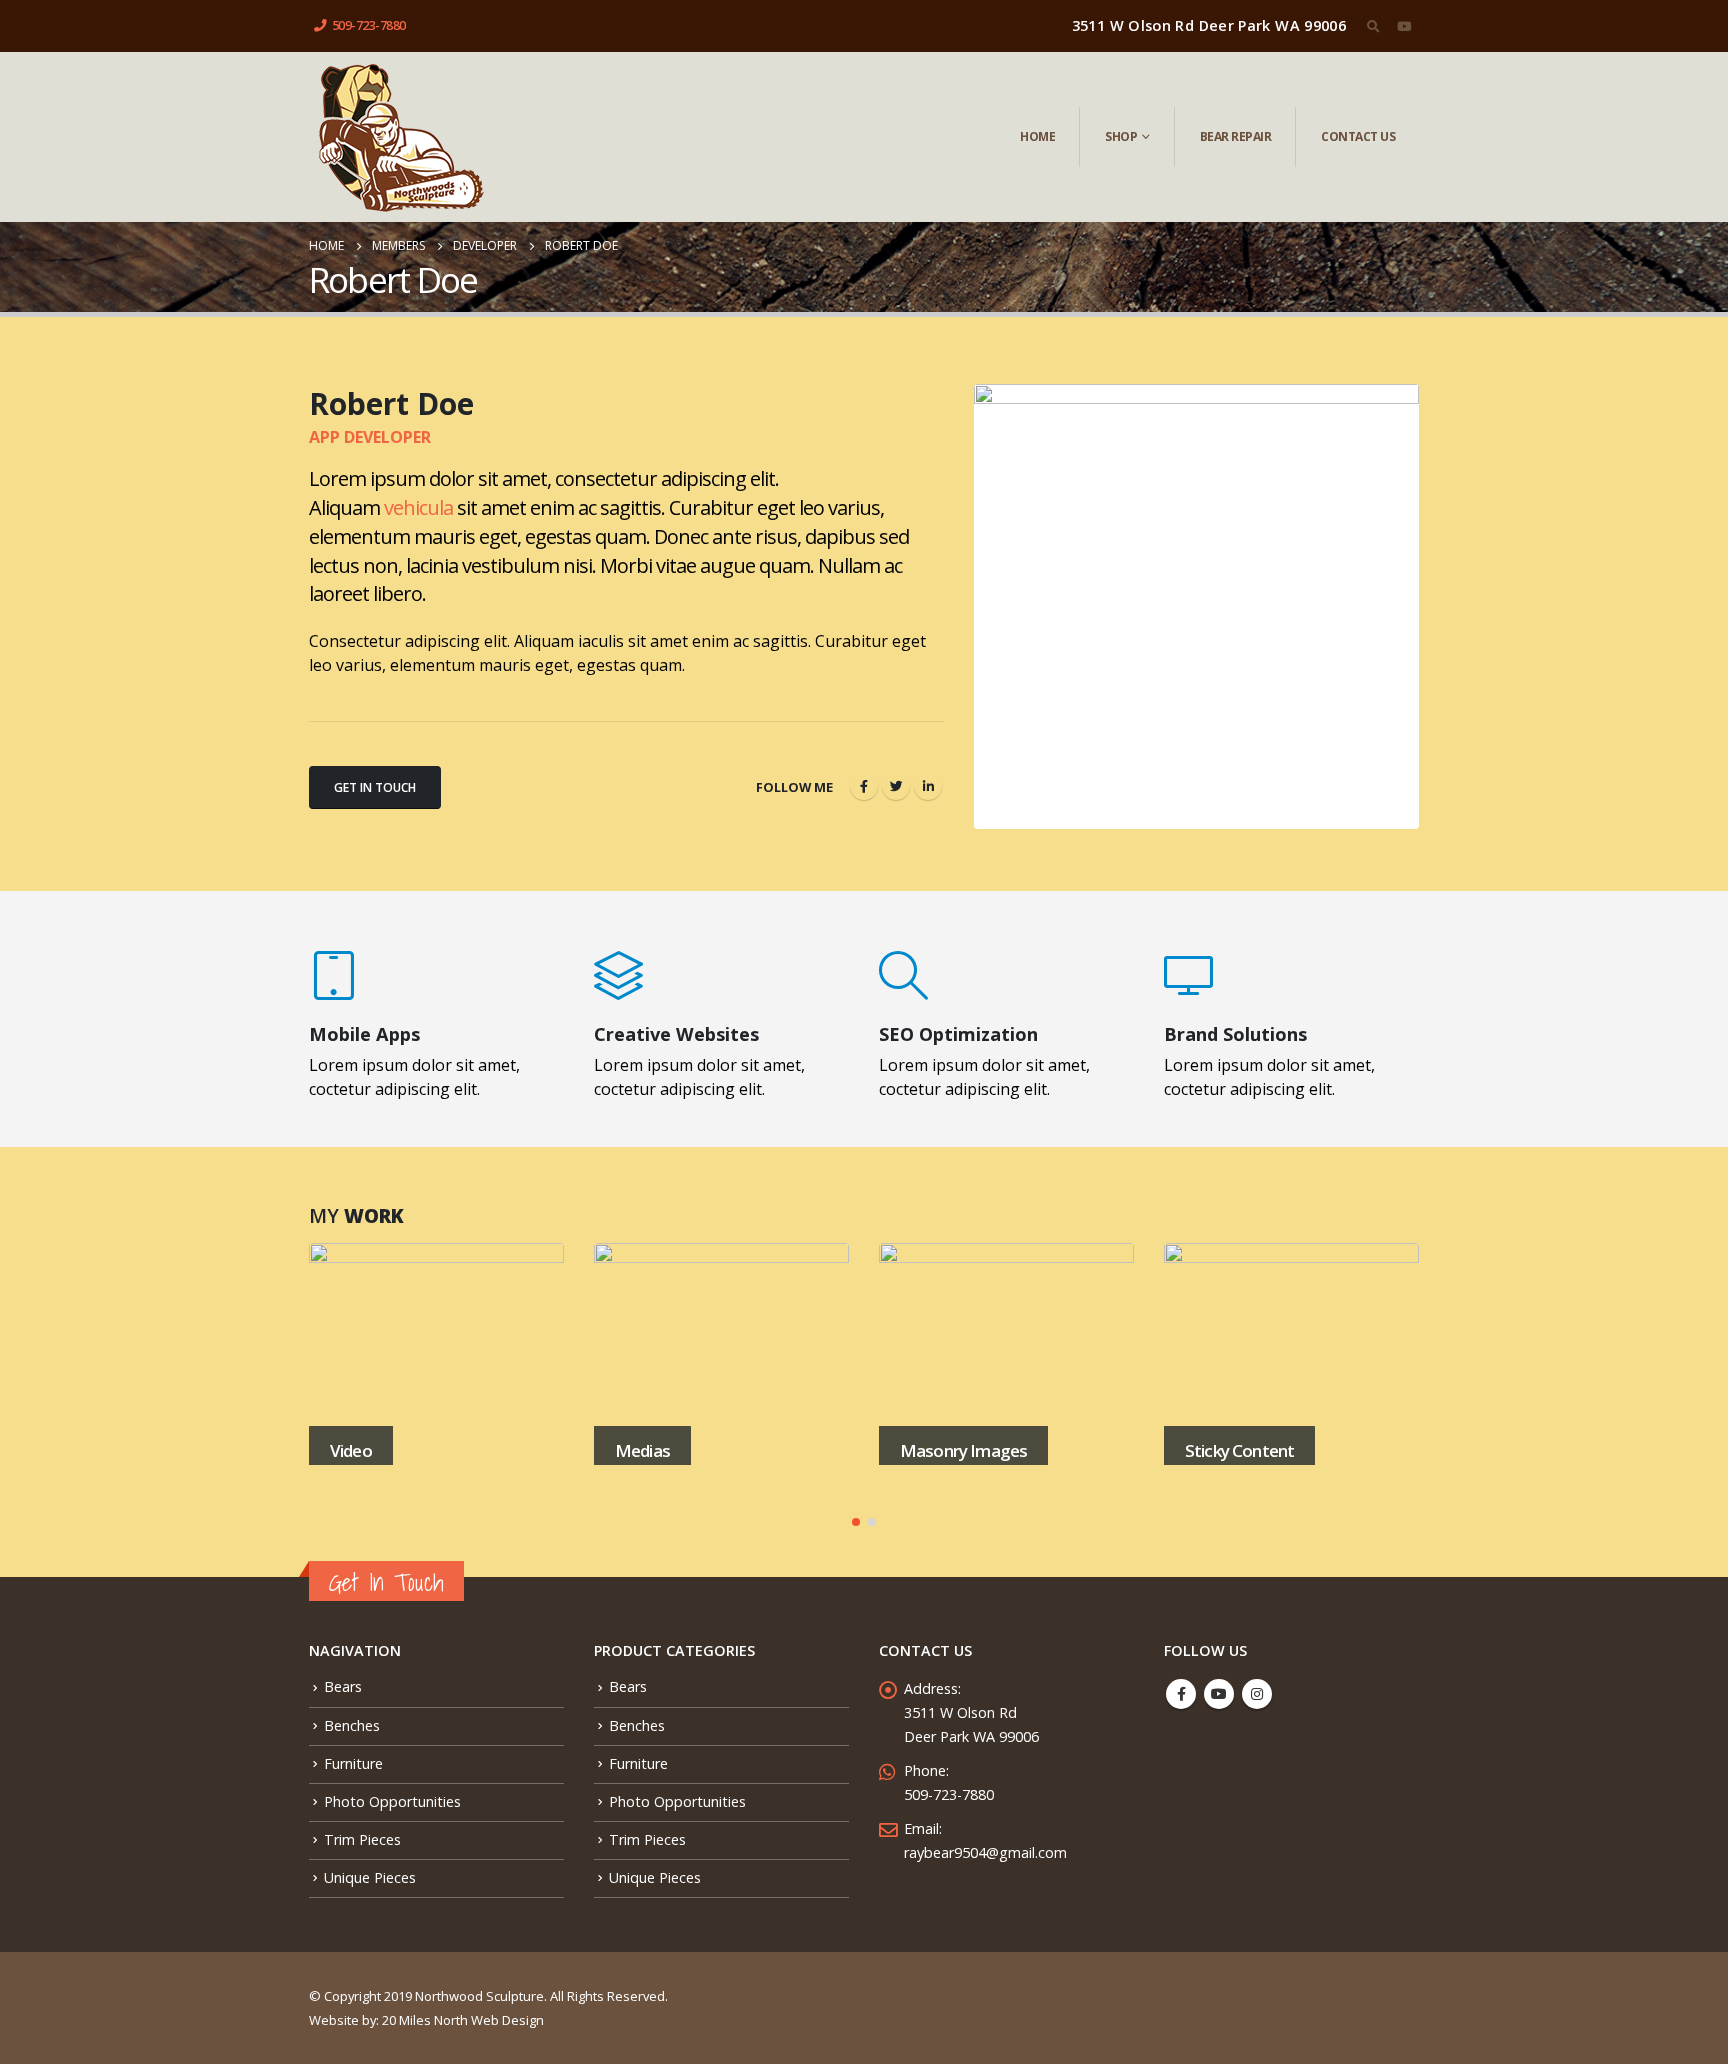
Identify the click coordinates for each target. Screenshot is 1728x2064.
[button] (856, 1522)
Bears (343, 1686)
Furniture (353, 1763)
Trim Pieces (362, 1839)
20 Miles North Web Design (463, 2020)
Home (1037, 136)
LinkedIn (928, 786)
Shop (1121, 136)
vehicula (418, 507)
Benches (352, 1725)
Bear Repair (1236, 136)
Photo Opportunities (392, 1801)
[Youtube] (1404, 26)
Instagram (1257, 1694)
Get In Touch (375, 787)
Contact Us (1358, 136)
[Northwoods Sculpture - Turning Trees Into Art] (400, 137)
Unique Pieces (370, 1877)
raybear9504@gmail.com (985, 1852)
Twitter (896, 786)
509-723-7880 (369, 25)
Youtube (1219, 1694)
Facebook (864, 786)
